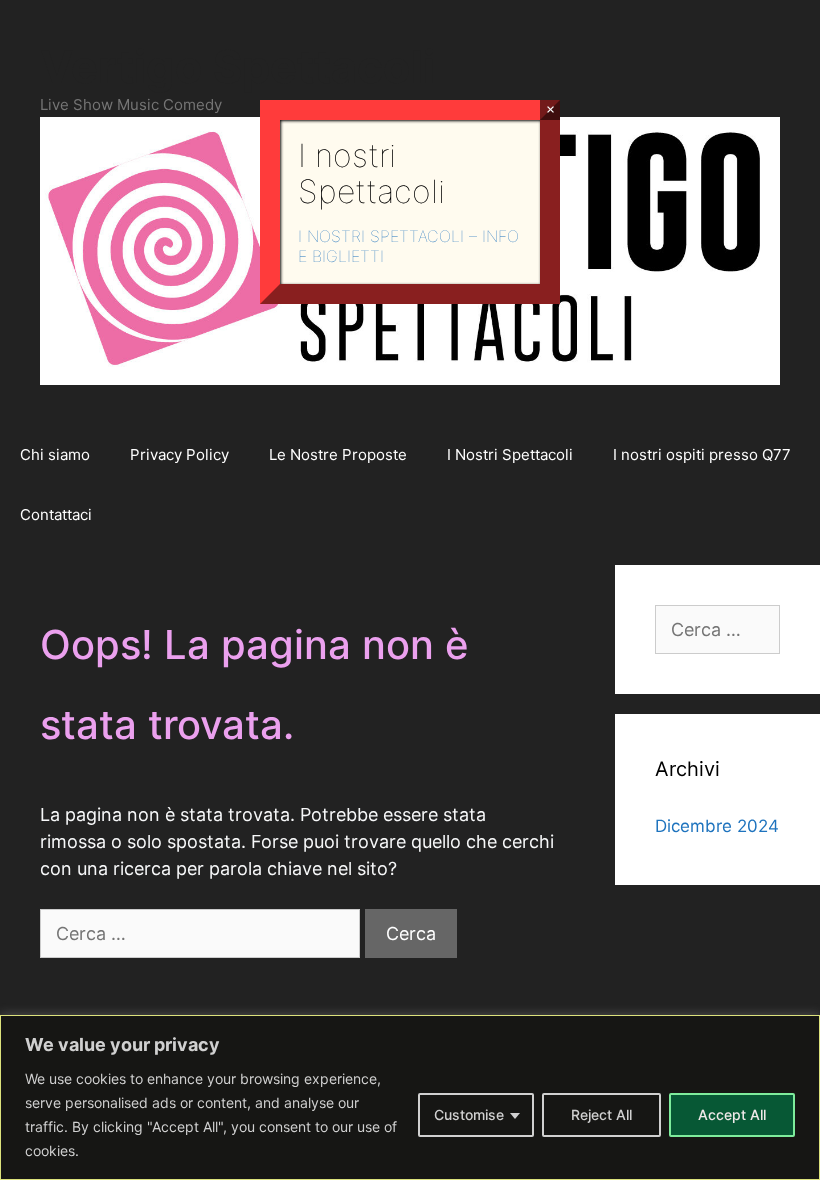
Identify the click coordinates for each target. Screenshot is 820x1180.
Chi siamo (55, 454)
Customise (469, 1114)
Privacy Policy (179, 454)
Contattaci (56, 514)
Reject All (601, 1114)
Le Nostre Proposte (338, 454)
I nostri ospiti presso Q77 (702, 454)
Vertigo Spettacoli (237, 66)
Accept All (732, 1114)
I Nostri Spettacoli (510, 454)
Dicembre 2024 (717, 826)
